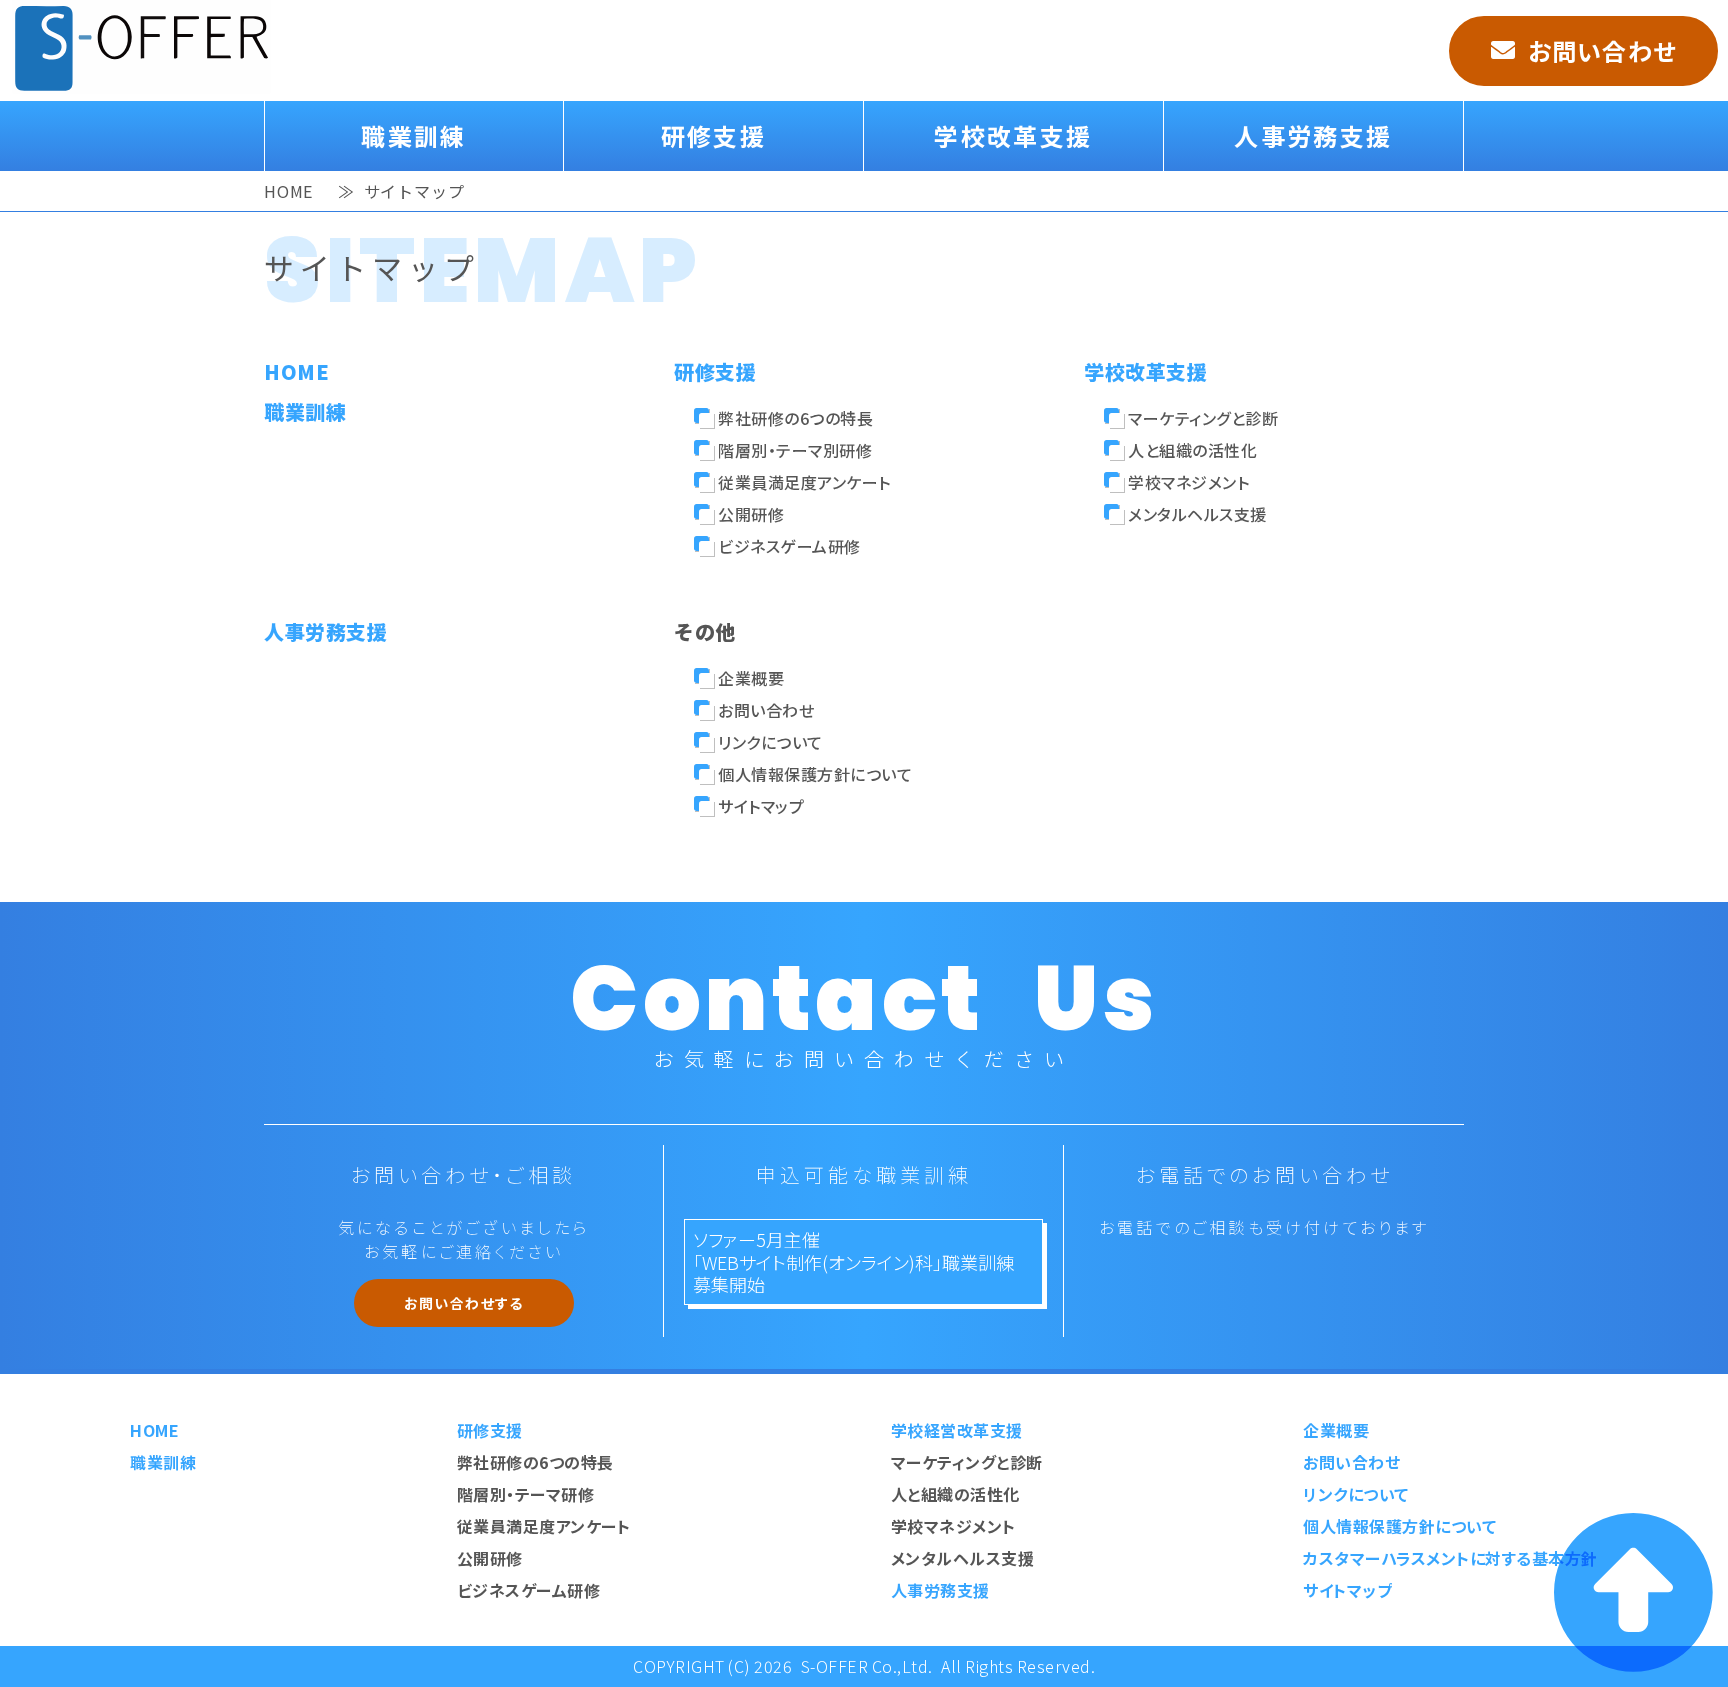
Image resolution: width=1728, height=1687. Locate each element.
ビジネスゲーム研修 (789, 546)
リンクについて (770, 742)
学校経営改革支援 (957, 1430)
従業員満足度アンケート (804, 482)
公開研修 (751, 514)
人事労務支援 (1313, 135)
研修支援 (714, 135)
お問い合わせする (464, 1303)
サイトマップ (761, 806)
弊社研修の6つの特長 (795, 418)
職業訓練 (414, 135)
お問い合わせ (1602, 50)
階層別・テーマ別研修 (795, 450)
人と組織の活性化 (1192, 450)
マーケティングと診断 (1203, 418)
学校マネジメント (1188, 482)
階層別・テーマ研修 (526, 1494)
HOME (288, 187)
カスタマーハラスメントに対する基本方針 (1450, 1558)
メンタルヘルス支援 (1197, 514)
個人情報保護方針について (815, 774)
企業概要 (751, 678)
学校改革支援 (1013, 135)
